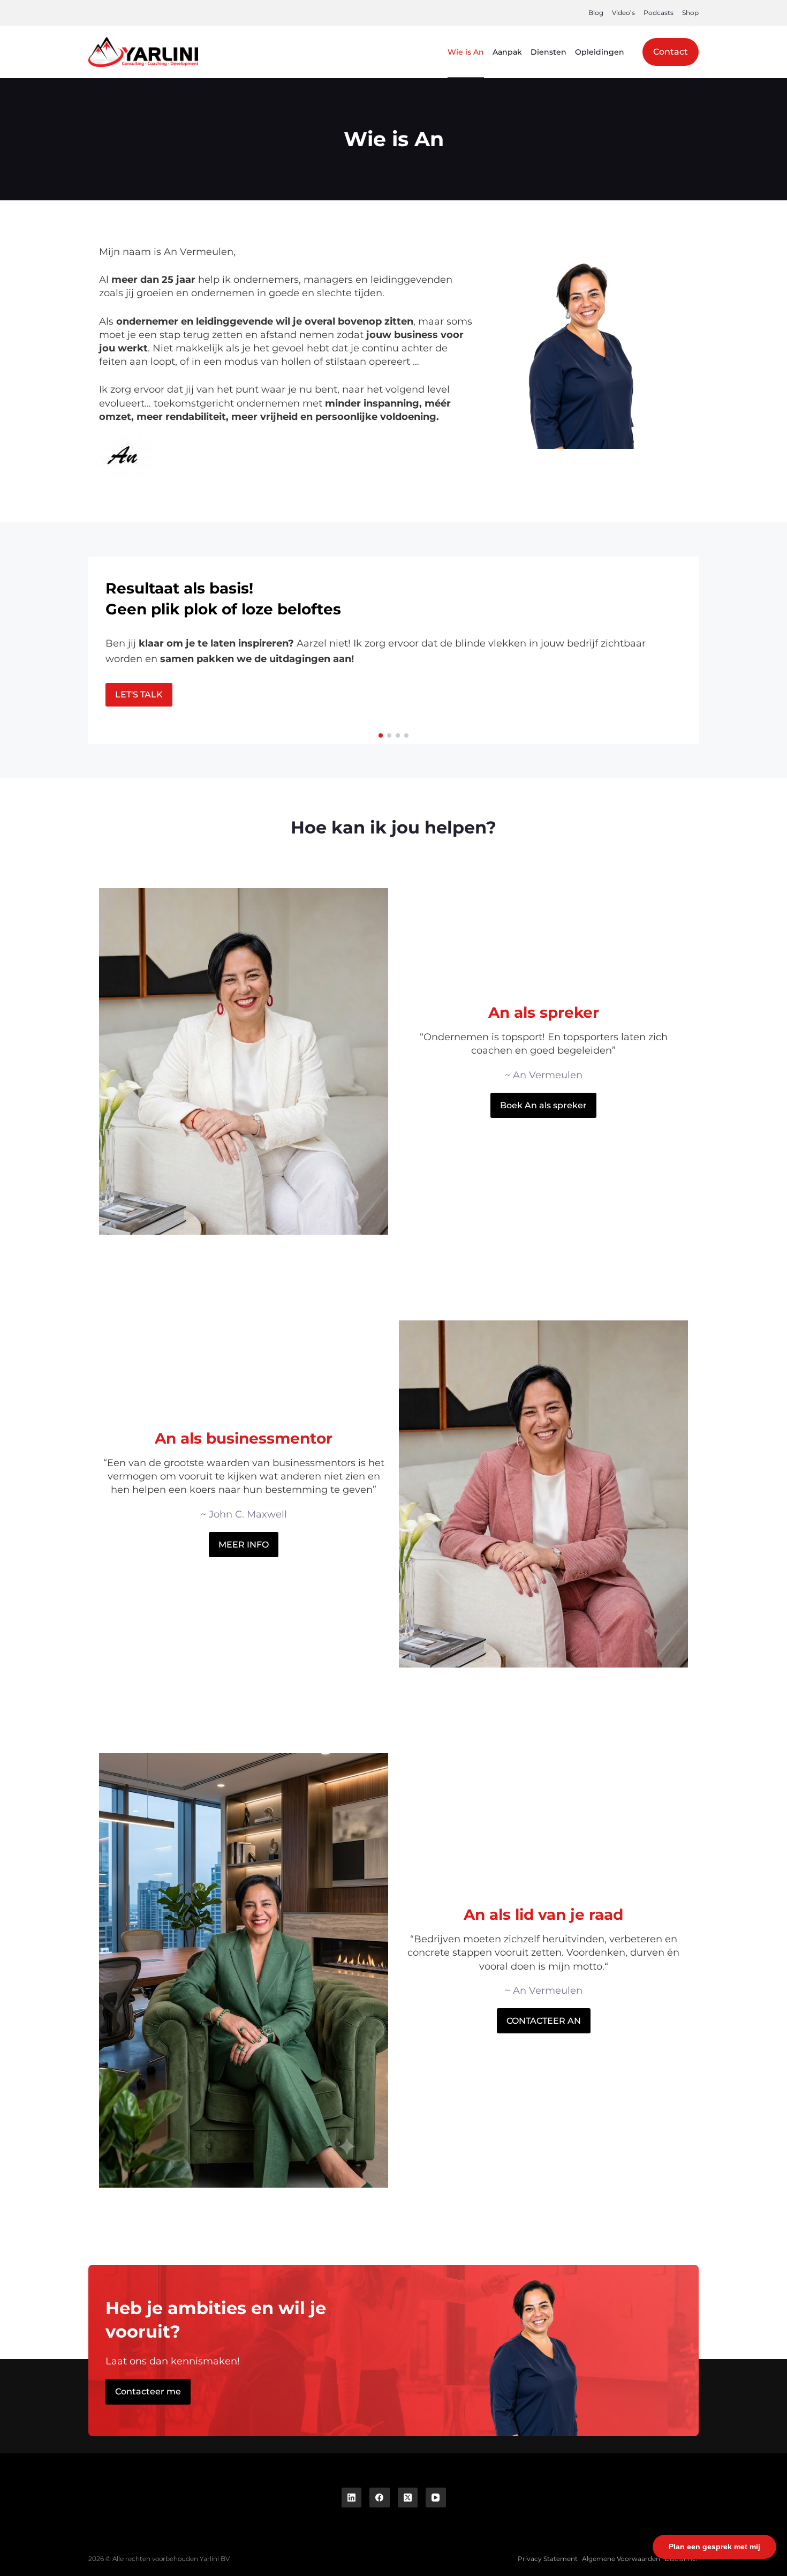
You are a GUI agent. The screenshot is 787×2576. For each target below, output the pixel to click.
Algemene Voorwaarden (621, 2559)
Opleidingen (600, 52)
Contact (671, 52)
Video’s (623, 13)
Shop (690, 13)
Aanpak (507, 52)
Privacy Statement (548, 2559)
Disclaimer (682, 2559)
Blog (596, 13)
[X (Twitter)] (408, 2498)
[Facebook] (380, 2498)
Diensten (548, 52)
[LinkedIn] (352, 2498)
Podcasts (659, 13)
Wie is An (466, 52)
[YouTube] (436, 2498)
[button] (381, 735)
